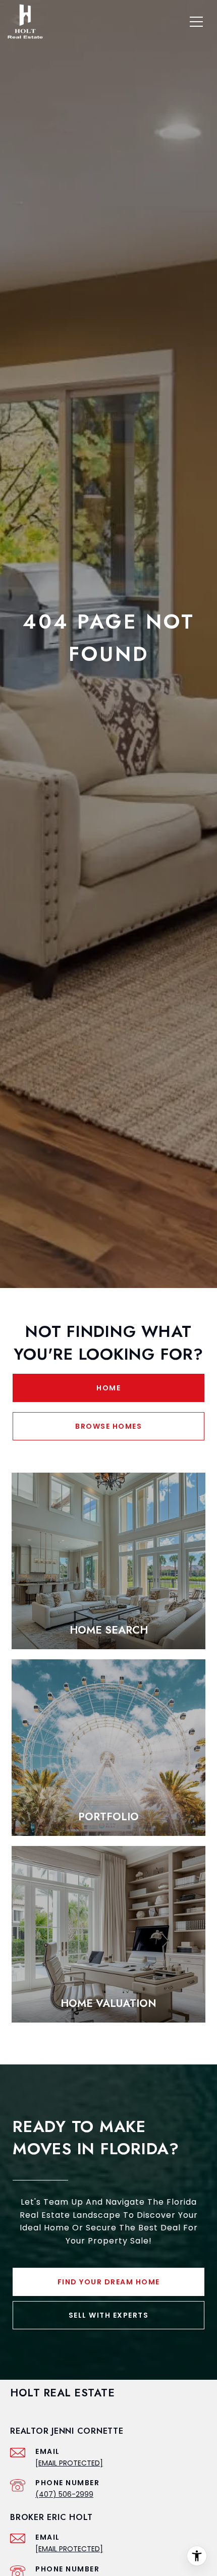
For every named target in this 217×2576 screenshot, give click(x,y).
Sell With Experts (109, 2315)
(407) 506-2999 (64, 2494)
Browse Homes (108, 1426)
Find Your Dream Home (109, 2282)
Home (108, 1388)
